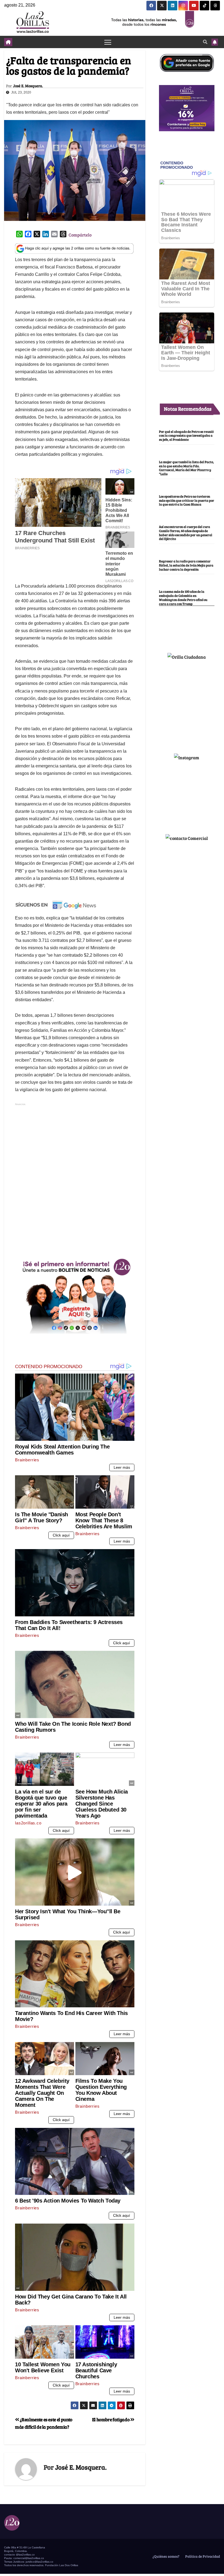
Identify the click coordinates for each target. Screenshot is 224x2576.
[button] (205, 42)
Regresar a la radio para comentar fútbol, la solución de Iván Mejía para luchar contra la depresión (186, 565)
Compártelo (80, 235)
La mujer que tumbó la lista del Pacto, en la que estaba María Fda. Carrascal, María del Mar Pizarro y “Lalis (186, 468)
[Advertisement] (75, 1216)
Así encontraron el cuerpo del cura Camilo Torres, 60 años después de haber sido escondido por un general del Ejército (186, 533)
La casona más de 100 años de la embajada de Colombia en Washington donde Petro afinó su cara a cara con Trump (183, 597)
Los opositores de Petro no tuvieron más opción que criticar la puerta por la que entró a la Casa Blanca (187, 500)
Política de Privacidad (202, 2556)
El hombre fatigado (111, 2419)
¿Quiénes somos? (166, 2556)
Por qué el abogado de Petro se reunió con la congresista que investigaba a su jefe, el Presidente (186, 436)
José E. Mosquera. (28, 86)
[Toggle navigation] (108, 42)
